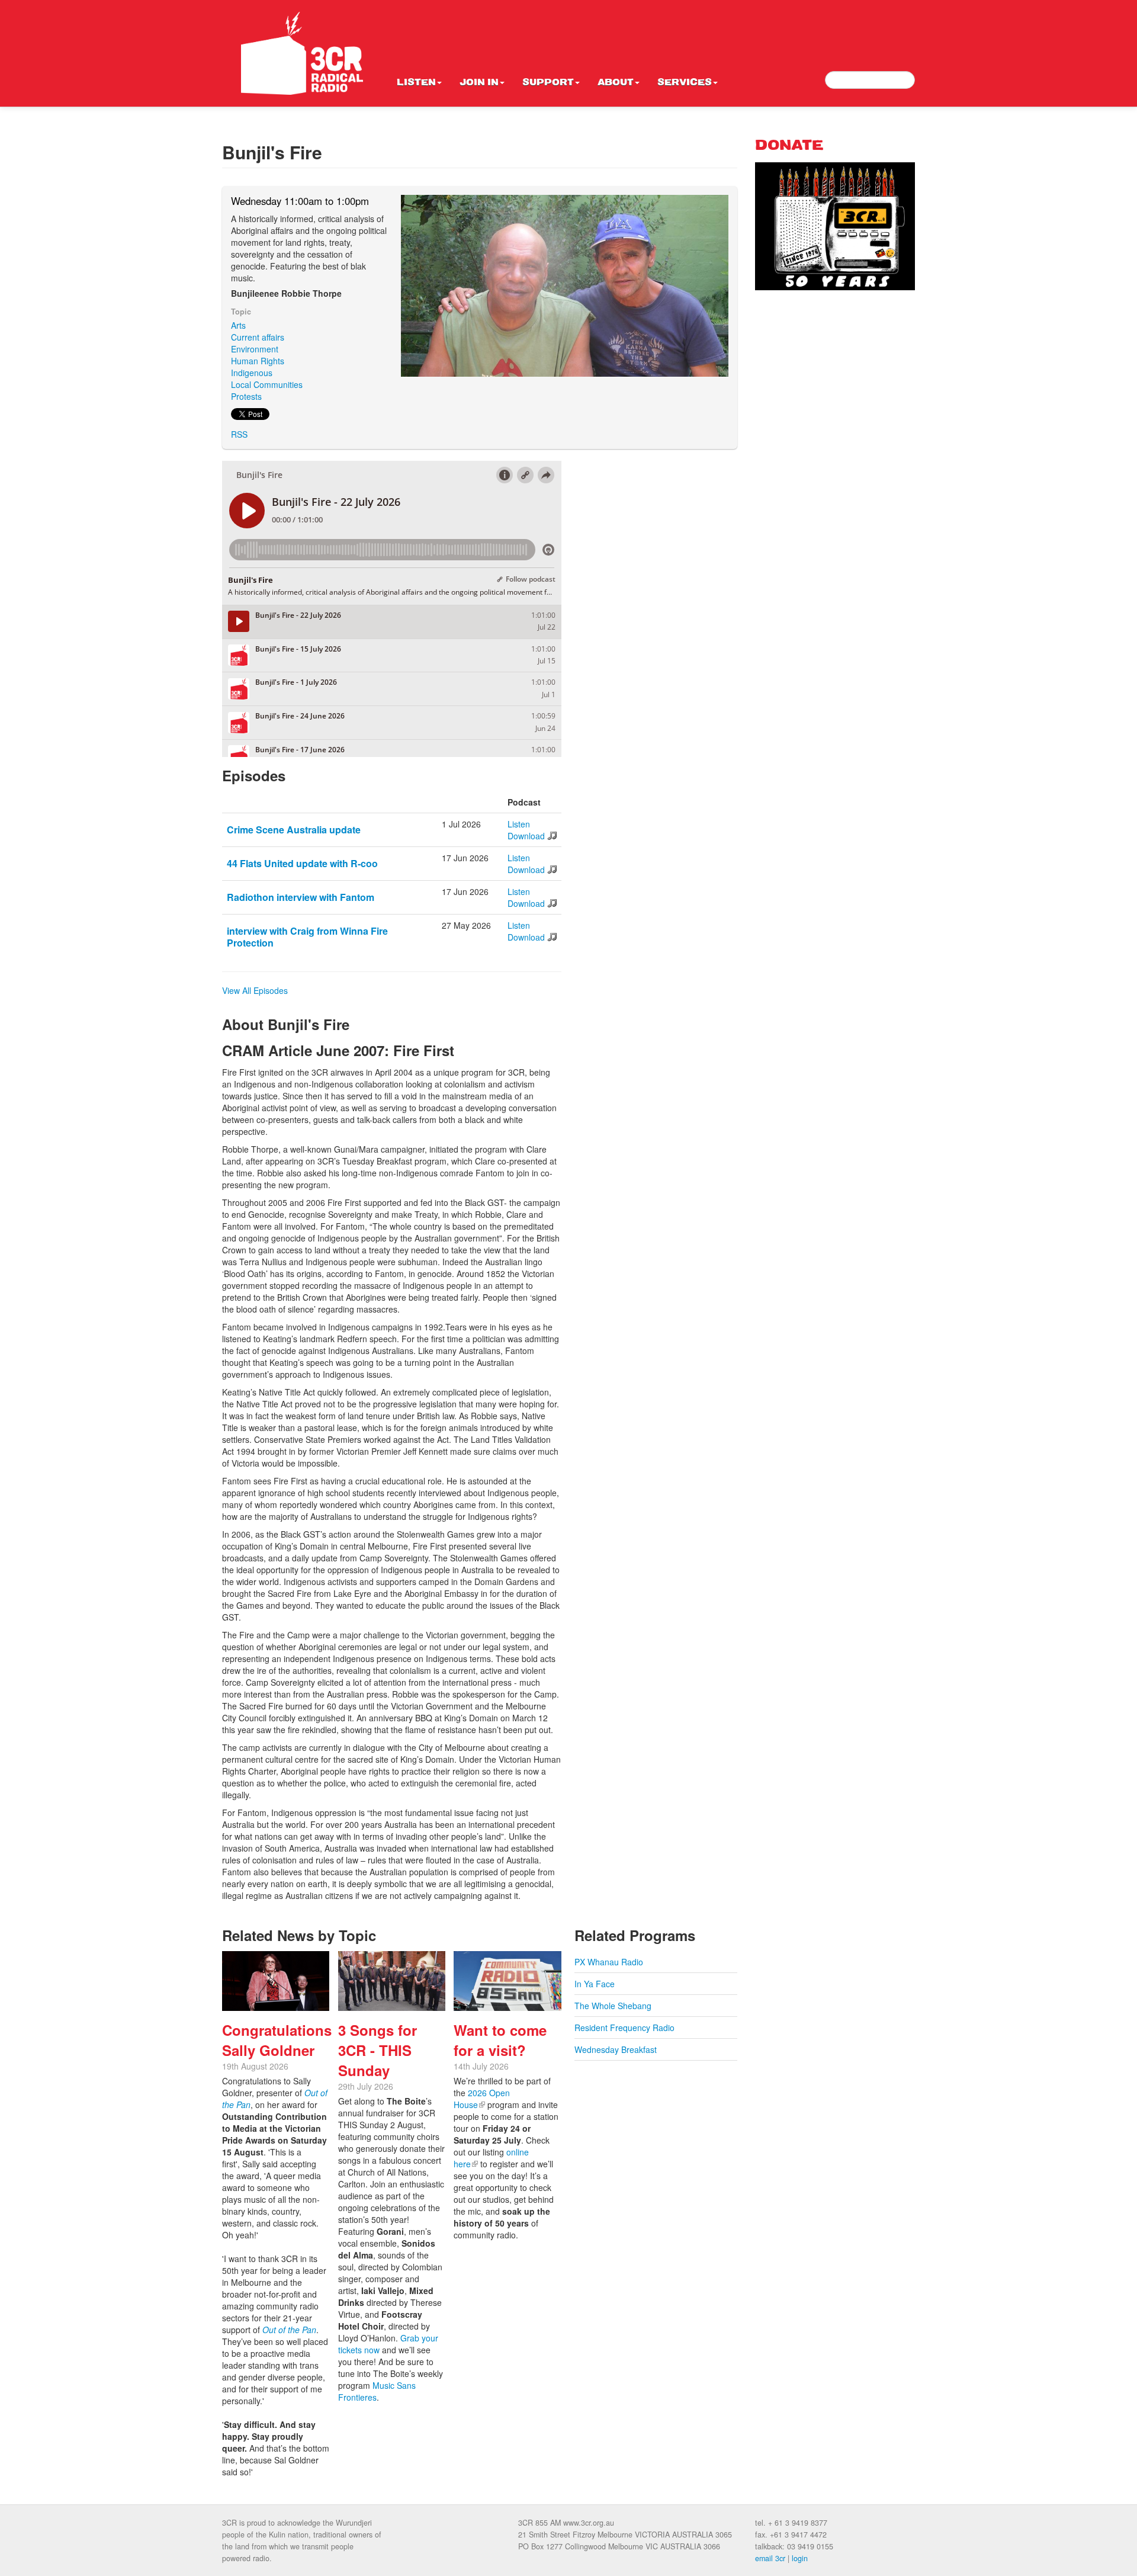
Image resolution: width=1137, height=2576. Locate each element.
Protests (246, 396)
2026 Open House (482, 2099)
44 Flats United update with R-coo (302, 863)
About (616, 83)
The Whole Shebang (613, 2006)
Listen (416, 83)
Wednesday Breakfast (616, 2049)
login (800, 2558)
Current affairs (258, 337)
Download (526, 836)
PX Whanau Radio (609, 1962)
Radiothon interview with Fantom (301, 897)
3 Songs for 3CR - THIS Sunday (378, 2050)
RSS (239, 434)
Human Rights (258, 361)
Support (548, 83)
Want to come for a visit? (500, 2040)
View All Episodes (255, 990)
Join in (479, 83)
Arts (238, 325)
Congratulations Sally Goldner (277, 2040)
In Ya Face (595, 1984)
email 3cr (770, 2558)
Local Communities (267, 384)
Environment (255, 349)
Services (685, 83)
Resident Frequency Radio (624, 2028)
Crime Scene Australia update (294, 830)
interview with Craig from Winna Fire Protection (307, 937)
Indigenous (252, 373)
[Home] (302, 53)
